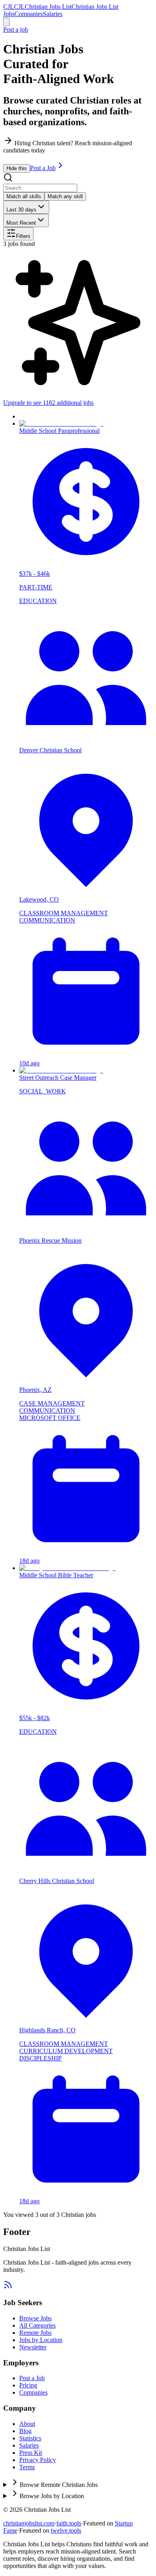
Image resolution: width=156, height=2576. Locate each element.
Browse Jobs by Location (52, 2496)
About (27, 2424)
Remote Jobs (35, 2333)
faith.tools (69, 2523)
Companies (29, 14)
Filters (23, 236)
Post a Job (43, 168)
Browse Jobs (35, 2318)
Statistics (30, 2438)
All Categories (37, 2325)
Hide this (17, 168)
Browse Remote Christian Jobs (59, 2485)
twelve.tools (66, 2530)
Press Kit (31, 2453)
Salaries (53, 14)
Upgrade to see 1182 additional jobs (48, 403)
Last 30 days (21, 210)
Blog (25, 2431)
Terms (27, 2467)
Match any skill (65, 196)
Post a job (16, 29)
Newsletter (33, 2347)
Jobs (9, 14)
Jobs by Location (41, 2340)
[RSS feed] (8, 2287)
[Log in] (6, 22)
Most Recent (21, 223)
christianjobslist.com (29, 2523)
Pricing (28, 2385)
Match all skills (24, 196)
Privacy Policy (38, 2460)
